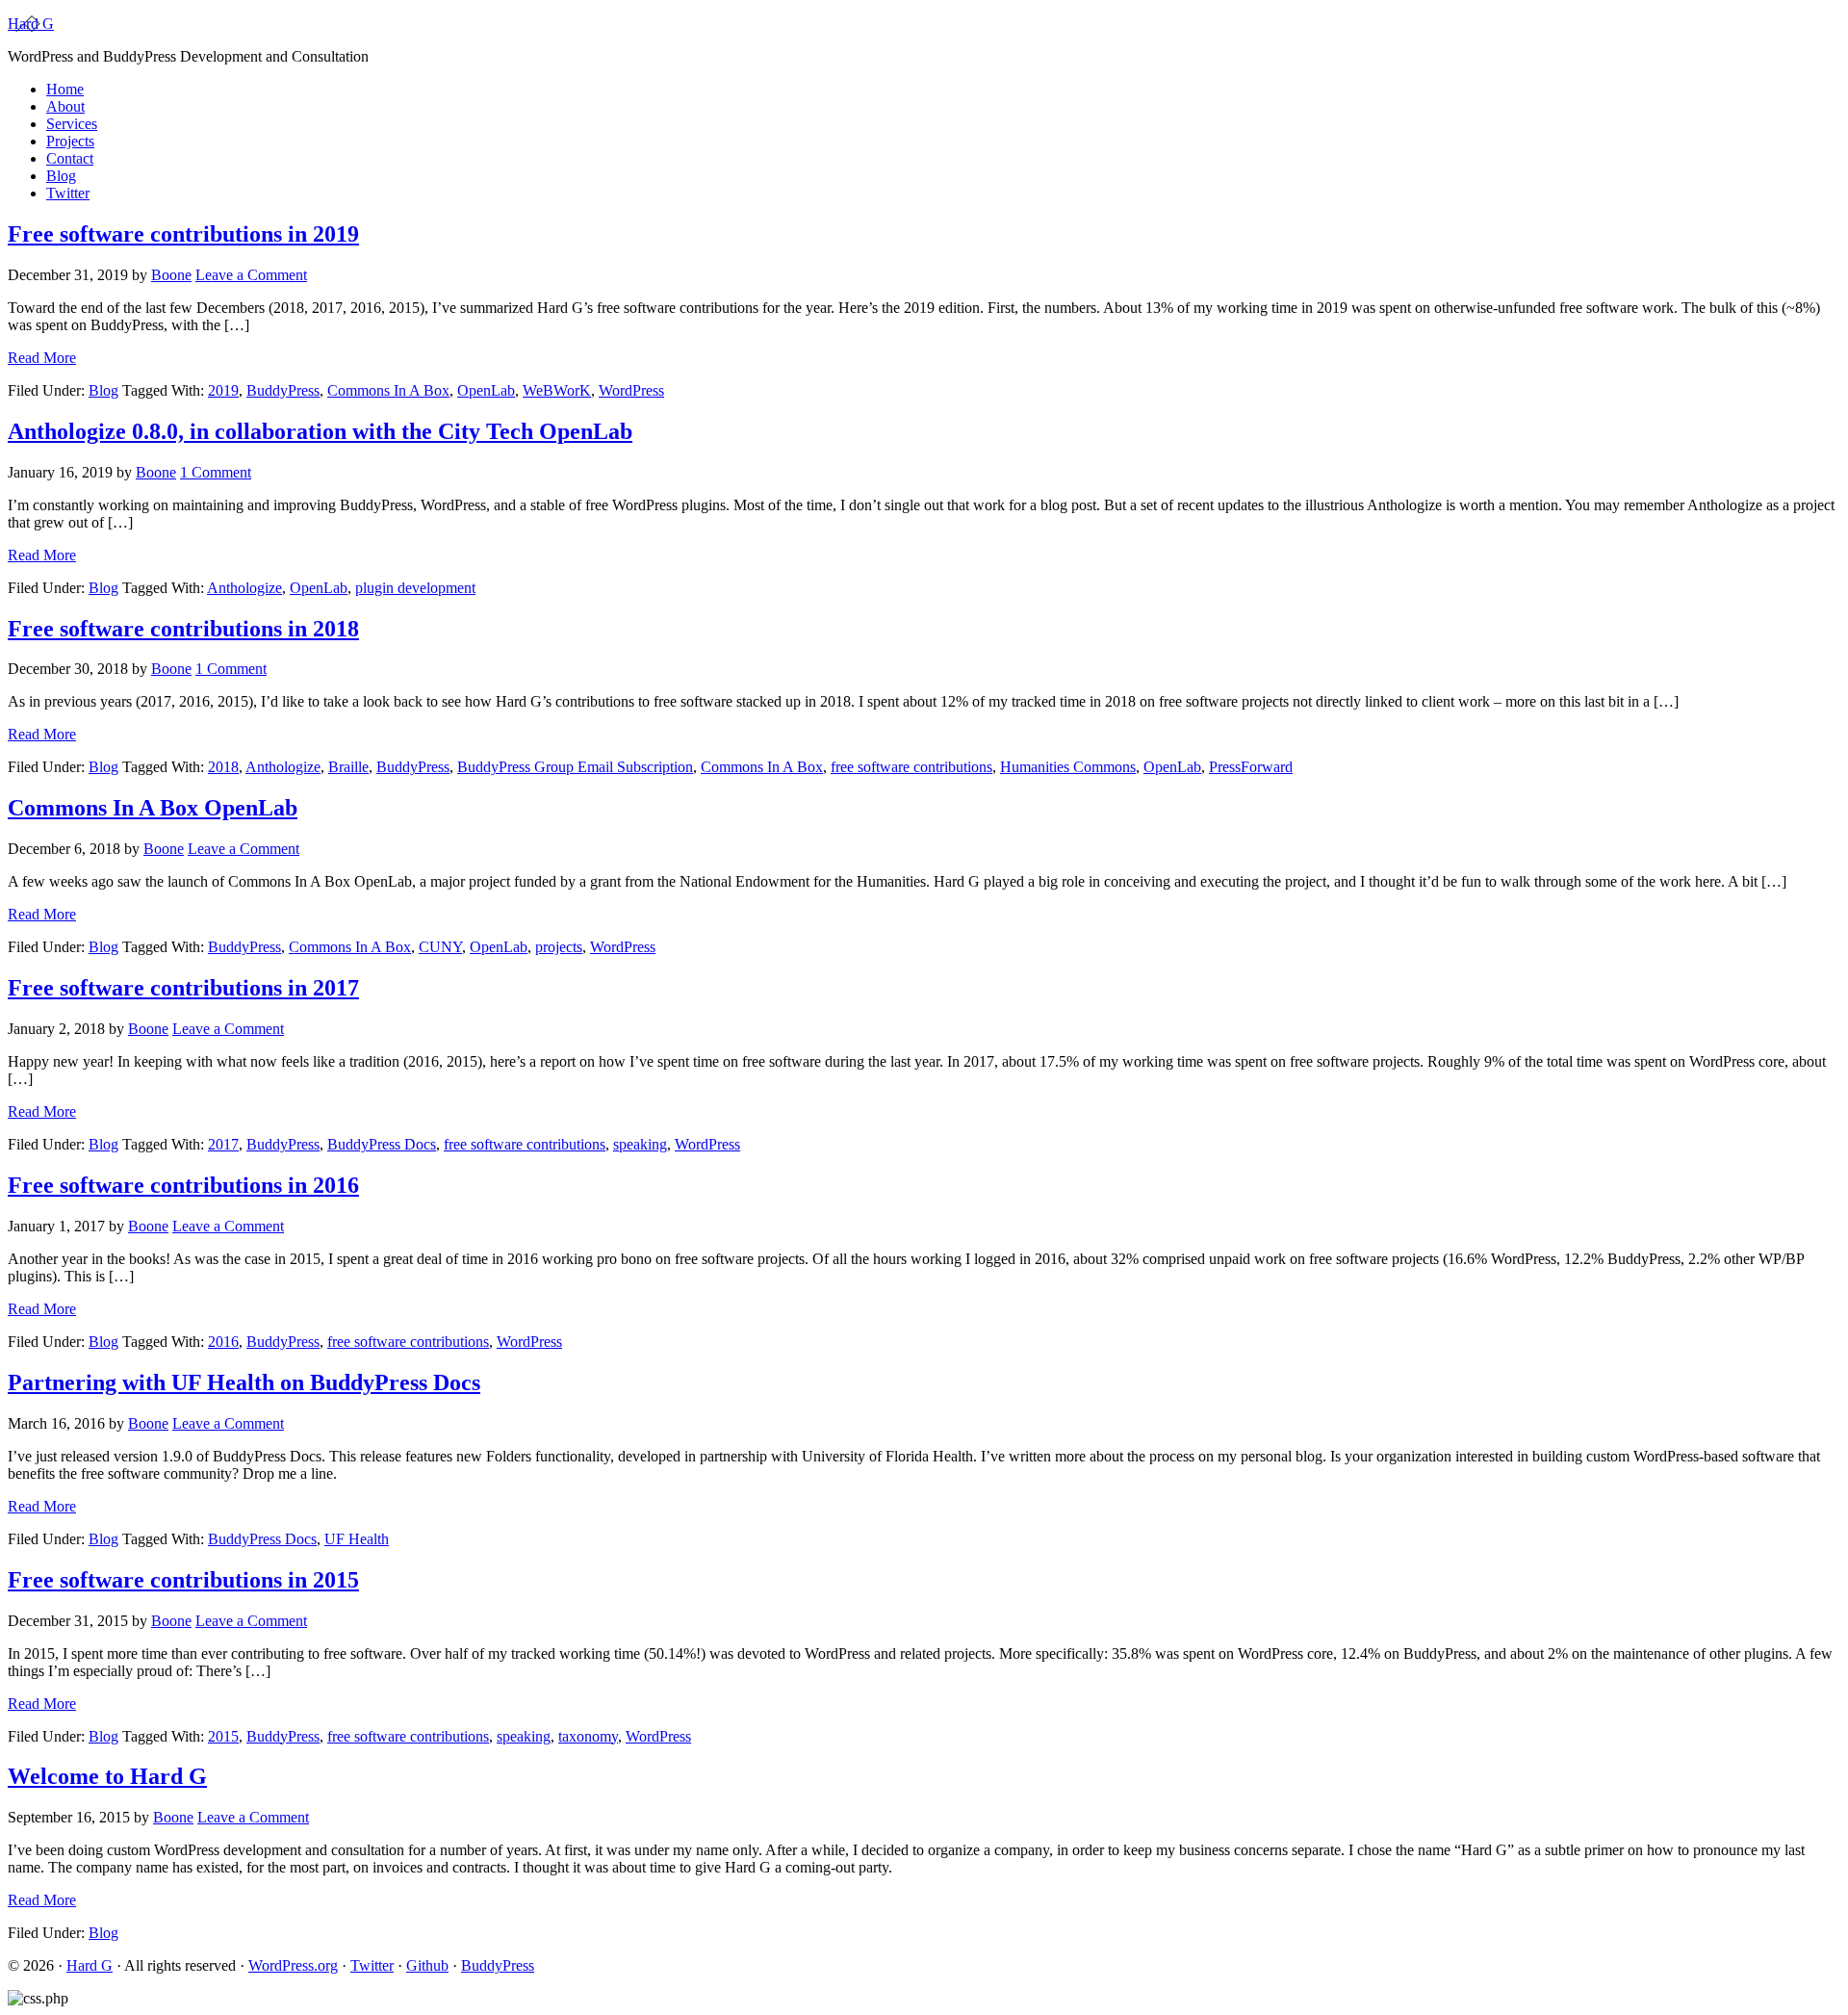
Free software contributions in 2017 (183, 988)
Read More (42, 358)
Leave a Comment (251, 275)
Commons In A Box (388, 390)
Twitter (372, 1965)
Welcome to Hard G (107, 1776)
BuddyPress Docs (382, 1144)
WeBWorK (557, 390)
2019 (223, 390)
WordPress (631, 390)
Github (427, 1965)
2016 (223, 1342)
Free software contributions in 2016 (183, 1185)
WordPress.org (293, 1965)
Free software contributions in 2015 (183, 1580)
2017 (223, 1144)
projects (559, 947)
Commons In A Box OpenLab (153, 808)
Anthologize (244, 588)
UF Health (357, 1539)
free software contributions (911, 767)
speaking (640, 1144)
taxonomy (588, 1736)
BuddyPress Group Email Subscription (575, 767)
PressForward (1251, 767)
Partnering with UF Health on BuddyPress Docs (244, 1382)
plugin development (415, 588)
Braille (348, 767)
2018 (223, 767)
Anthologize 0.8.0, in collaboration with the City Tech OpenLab (320, 431)
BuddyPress (283, 390)
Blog (103, 390)
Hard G (31, 24)
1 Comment (216, 472)
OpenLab (486, 390)
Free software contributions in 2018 (183, 629)
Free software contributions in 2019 (183, 234)
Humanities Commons (1068, 767)
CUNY (440, 947)
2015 (223, 1736)
